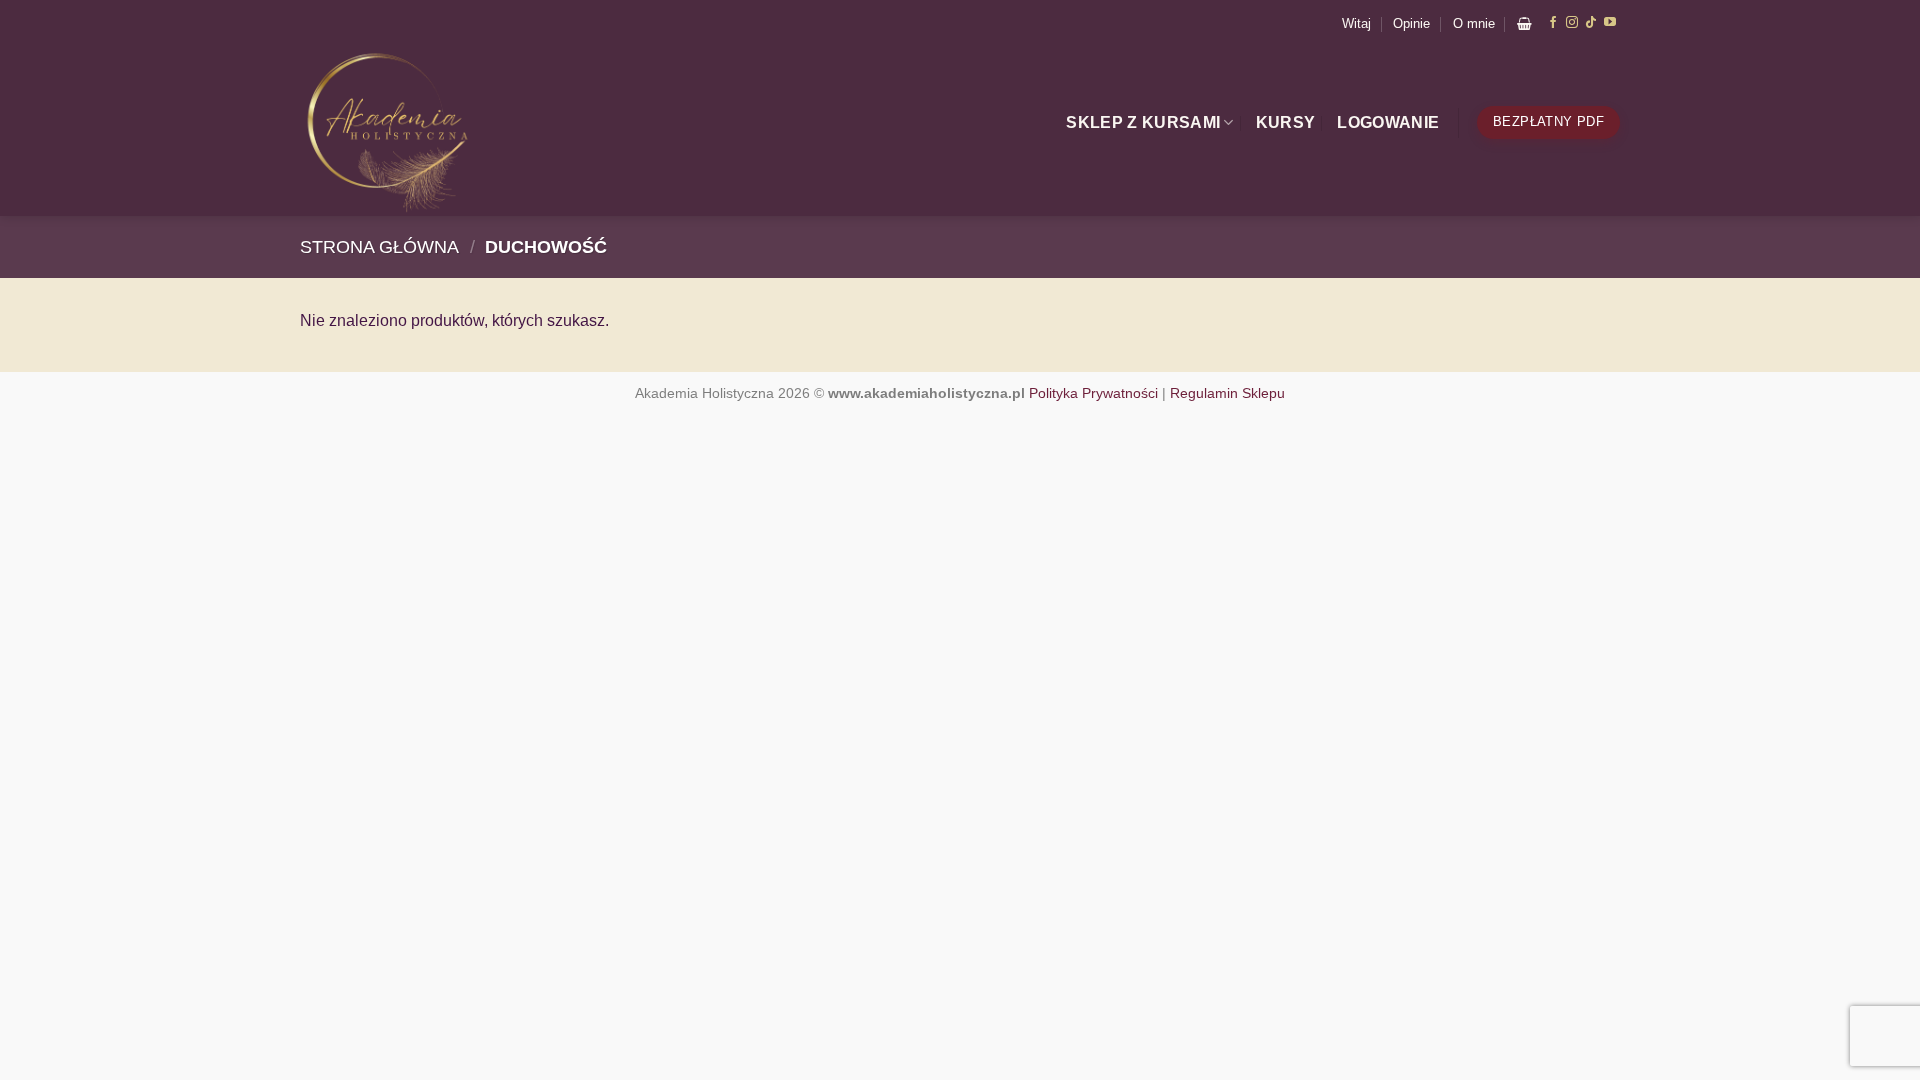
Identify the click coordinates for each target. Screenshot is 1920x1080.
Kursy (1286, 122)
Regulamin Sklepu (1227, 393)
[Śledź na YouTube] (1610, 23)
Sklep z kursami (1143, 122)
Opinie (1411, 23)
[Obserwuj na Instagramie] (1572, 23)
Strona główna (379, 246)
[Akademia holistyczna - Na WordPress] (442, 131)
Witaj (1356, 23)
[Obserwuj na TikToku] (1591, 23)
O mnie (1474, 23)
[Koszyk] (1524, 23)
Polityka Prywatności (1093, 393)
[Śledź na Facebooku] (1553, 23)
